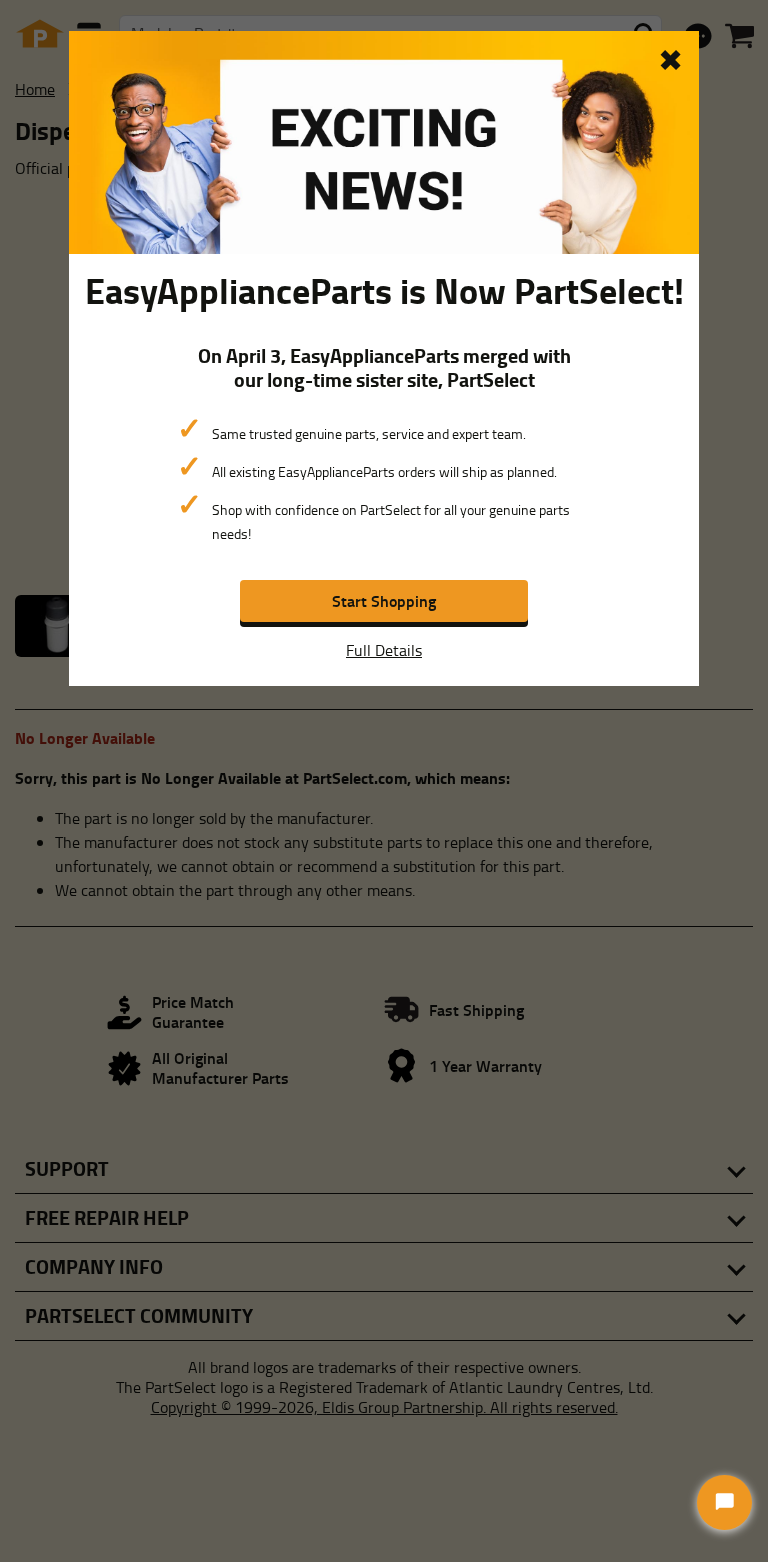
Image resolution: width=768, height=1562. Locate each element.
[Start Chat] (724, 1502)
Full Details (384, 650)
